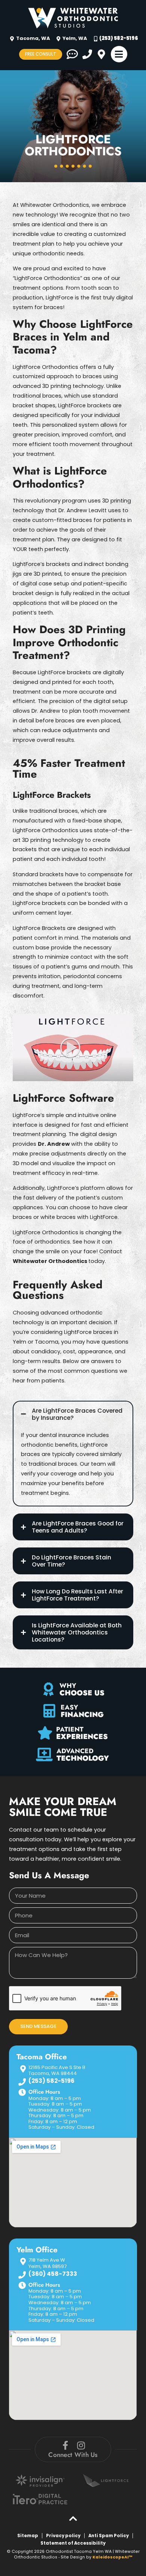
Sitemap (28, 2536)
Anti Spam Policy (109, 2536)
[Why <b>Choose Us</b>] (48, 1689)
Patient (82, 1732)
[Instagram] (81, 2445)
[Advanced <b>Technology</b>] (44, 1755)
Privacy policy (63, 2536)
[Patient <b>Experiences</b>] (45, 1733)
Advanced (83, 1754)
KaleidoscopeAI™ (112, 2557)
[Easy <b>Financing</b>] (49, 1711)
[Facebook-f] (65, 2445)
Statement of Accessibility (73, 2543)
